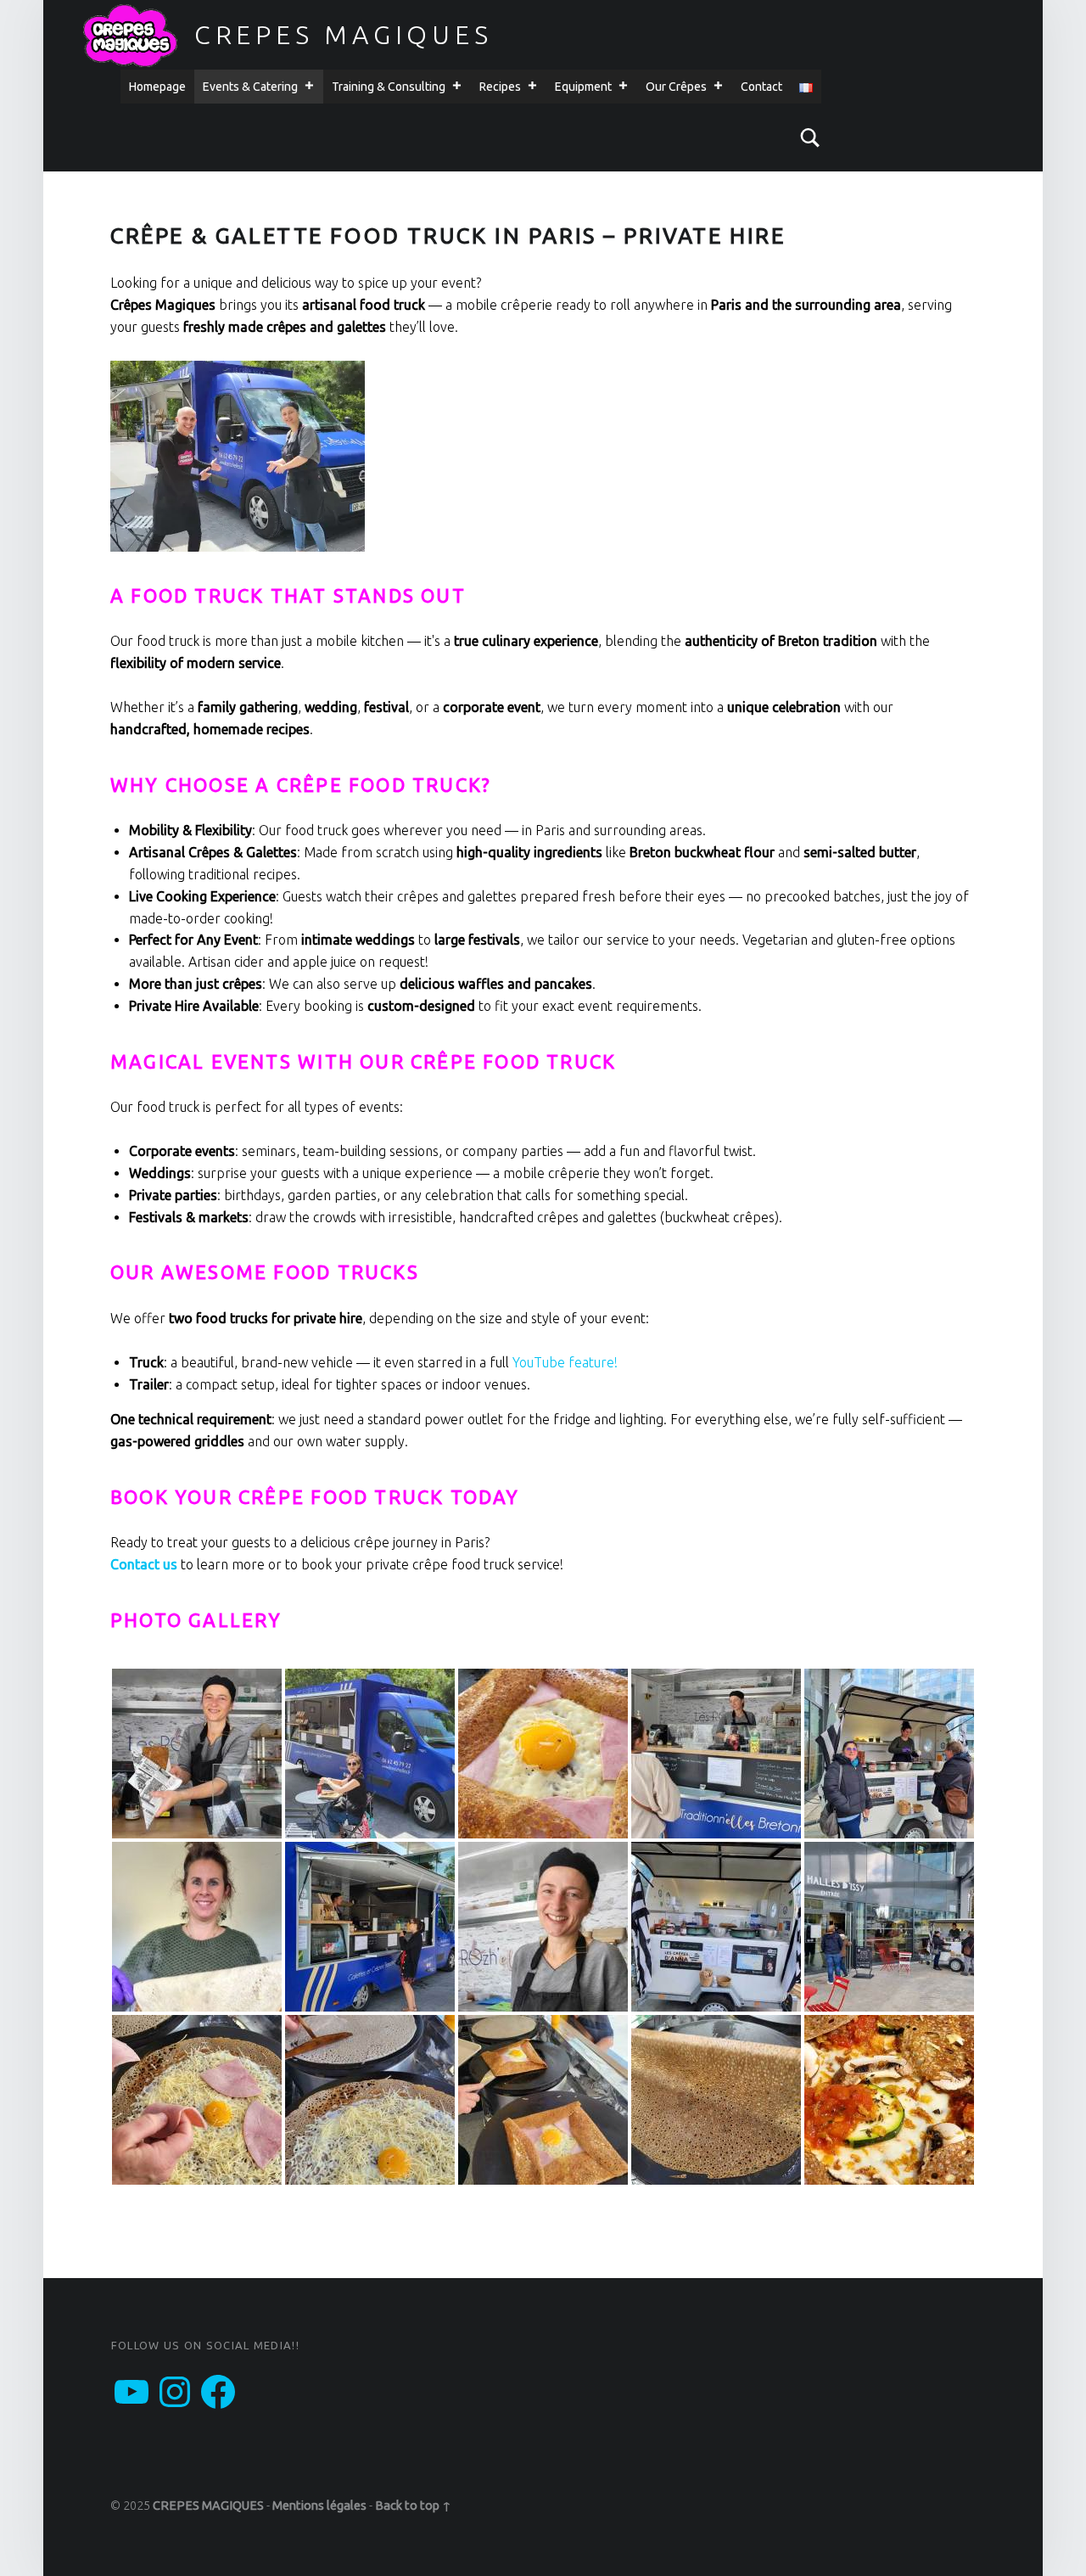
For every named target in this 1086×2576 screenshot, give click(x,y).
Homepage (157, 87)
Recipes (500, 87)
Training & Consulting (389, 87)
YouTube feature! (565, 1362)
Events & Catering (250, 87)
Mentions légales (319, 2506)
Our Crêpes (676, 87)
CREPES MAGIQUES (344, 35)
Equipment (583, 87)
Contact (761, 87)
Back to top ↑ (413, 2506)
